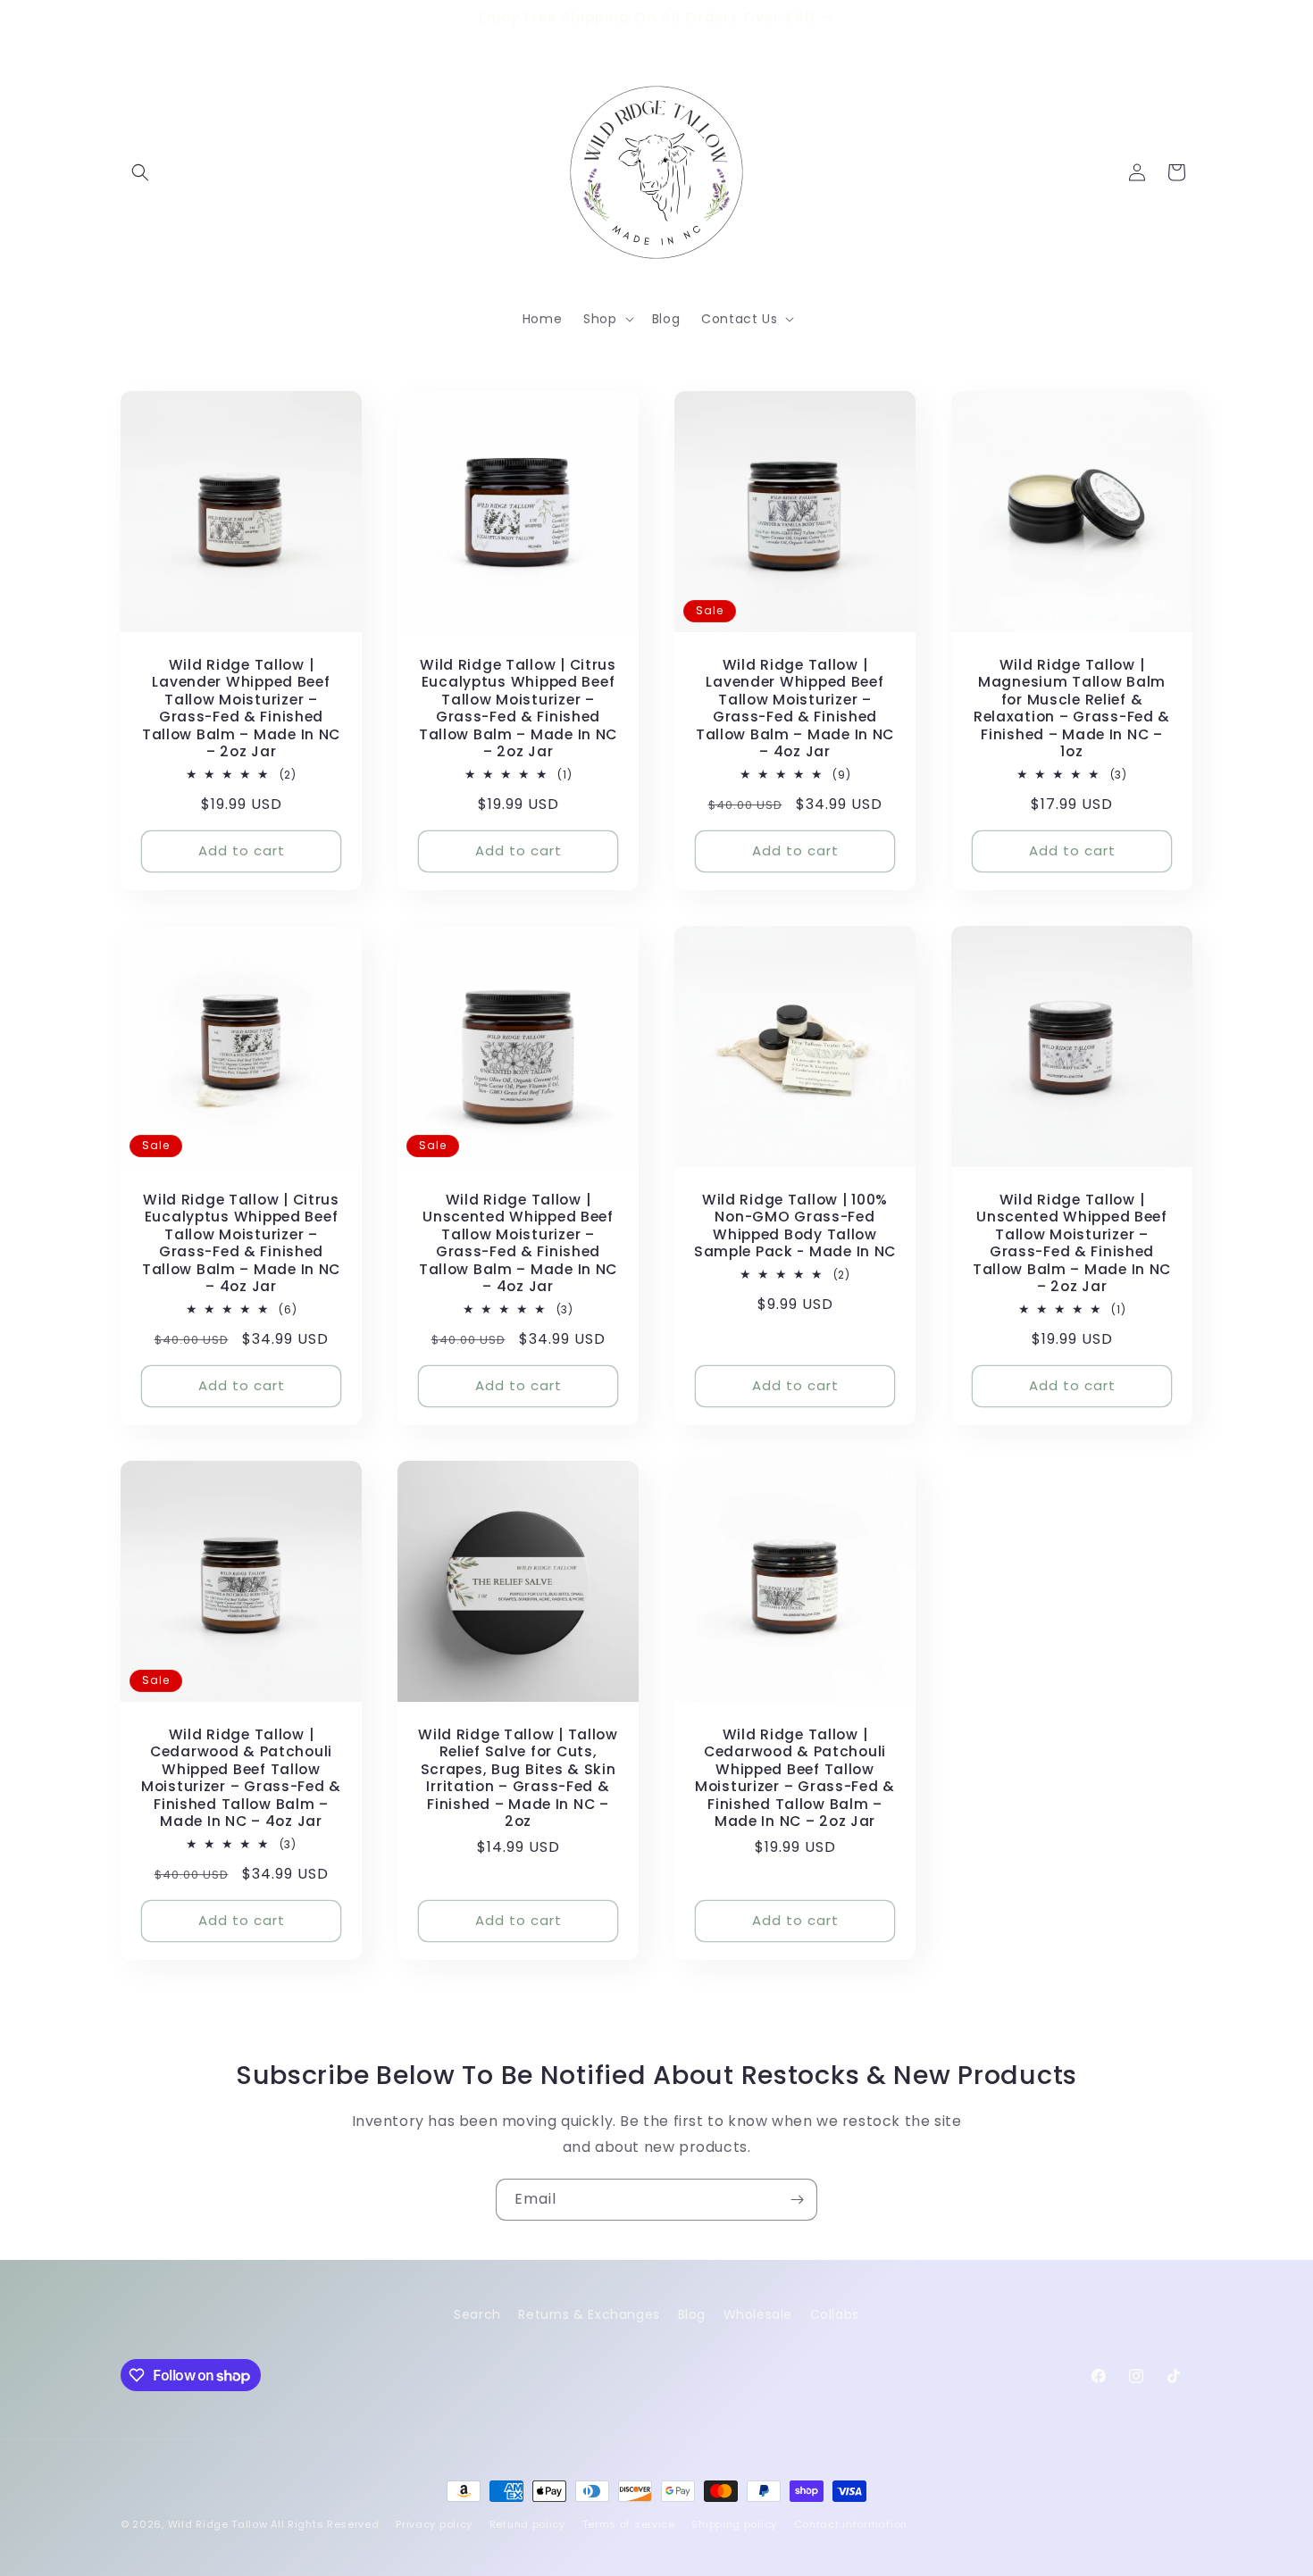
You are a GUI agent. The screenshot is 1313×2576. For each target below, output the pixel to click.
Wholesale (758, 2314)
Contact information (851, 2524)
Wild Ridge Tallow (218, 2524)
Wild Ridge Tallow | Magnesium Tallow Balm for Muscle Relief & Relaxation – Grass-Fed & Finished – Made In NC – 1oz (1072, 709)
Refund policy (527, 2524)
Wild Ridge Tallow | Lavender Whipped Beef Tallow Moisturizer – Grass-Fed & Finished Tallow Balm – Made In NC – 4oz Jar (795, 709)
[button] (140, 172)
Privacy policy (434, 2524)
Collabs (835, 2314)
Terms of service (629, 2524)
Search (477, 2314)
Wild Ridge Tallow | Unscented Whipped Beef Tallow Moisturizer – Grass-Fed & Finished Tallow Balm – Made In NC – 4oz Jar (518, 1243)
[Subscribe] (797, 2200)
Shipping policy (734, 2524)
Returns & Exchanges (589, 2314)
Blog (692, 2314)
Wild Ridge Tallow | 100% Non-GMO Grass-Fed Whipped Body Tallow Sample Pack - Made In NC (795, 1226)
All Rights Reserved (325, 2524)
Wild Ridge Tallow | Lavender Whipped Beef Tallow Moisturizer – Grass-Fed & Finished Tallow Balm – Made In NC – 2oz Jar (241, 709)
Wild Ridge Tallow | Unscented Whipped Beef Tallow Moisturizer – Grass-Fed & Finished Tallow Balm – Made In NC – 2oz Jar (1072, 1243)
